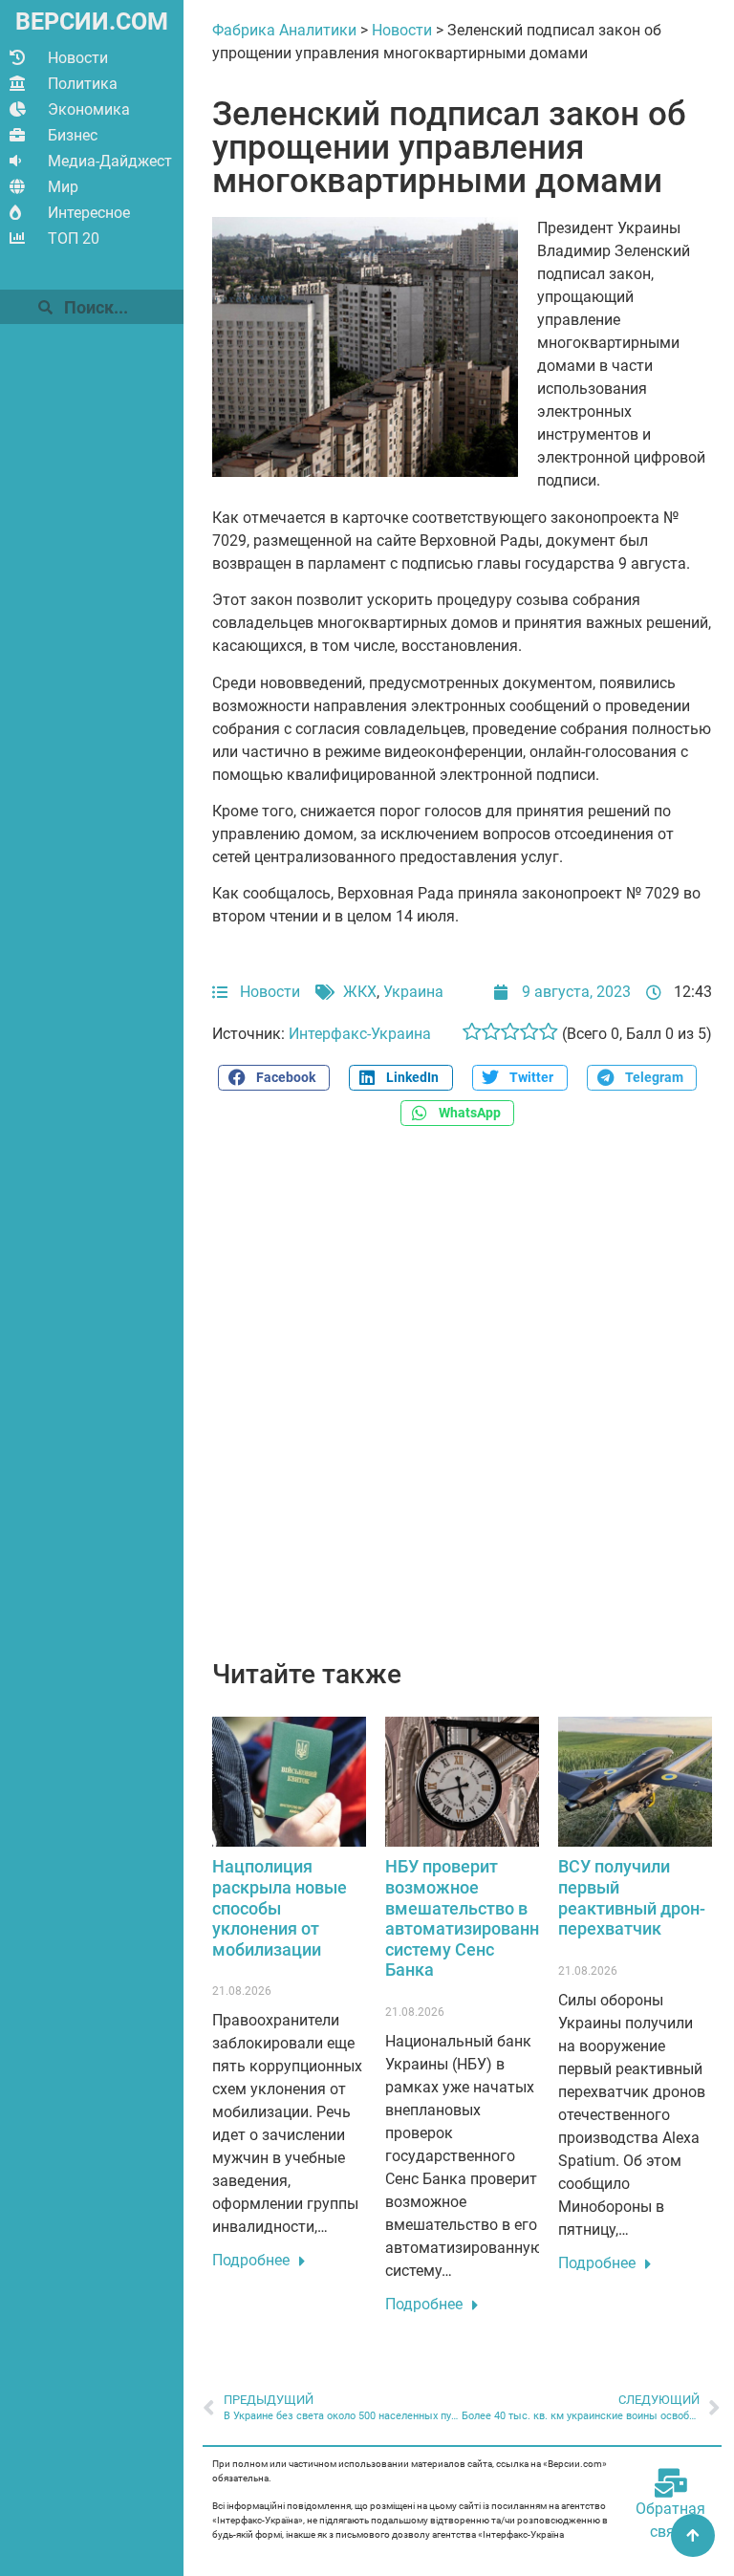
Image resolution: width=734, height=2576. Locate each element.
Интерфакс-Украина (360, 1034)
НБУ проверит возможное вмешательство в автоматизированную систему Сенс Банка (474, 1918)
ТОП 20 (74, 238)
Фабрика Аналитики (284, 30)
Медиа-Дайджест (110, 161)
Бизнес (73, 135)
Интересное (89, 213)
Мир (63, 187)
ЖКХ (360, 992)
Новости (78, 58)
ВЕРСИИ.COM (92, 22)
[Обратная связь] (671, 2483)
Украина (413, 992)
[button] (273, 1078)
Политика (83, 84)
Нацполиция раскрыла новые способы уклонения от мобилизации (280, 1907)
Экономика (89, 109)
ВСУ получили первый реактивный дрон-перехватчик (632, 1897)
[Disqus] (462, 1403)
